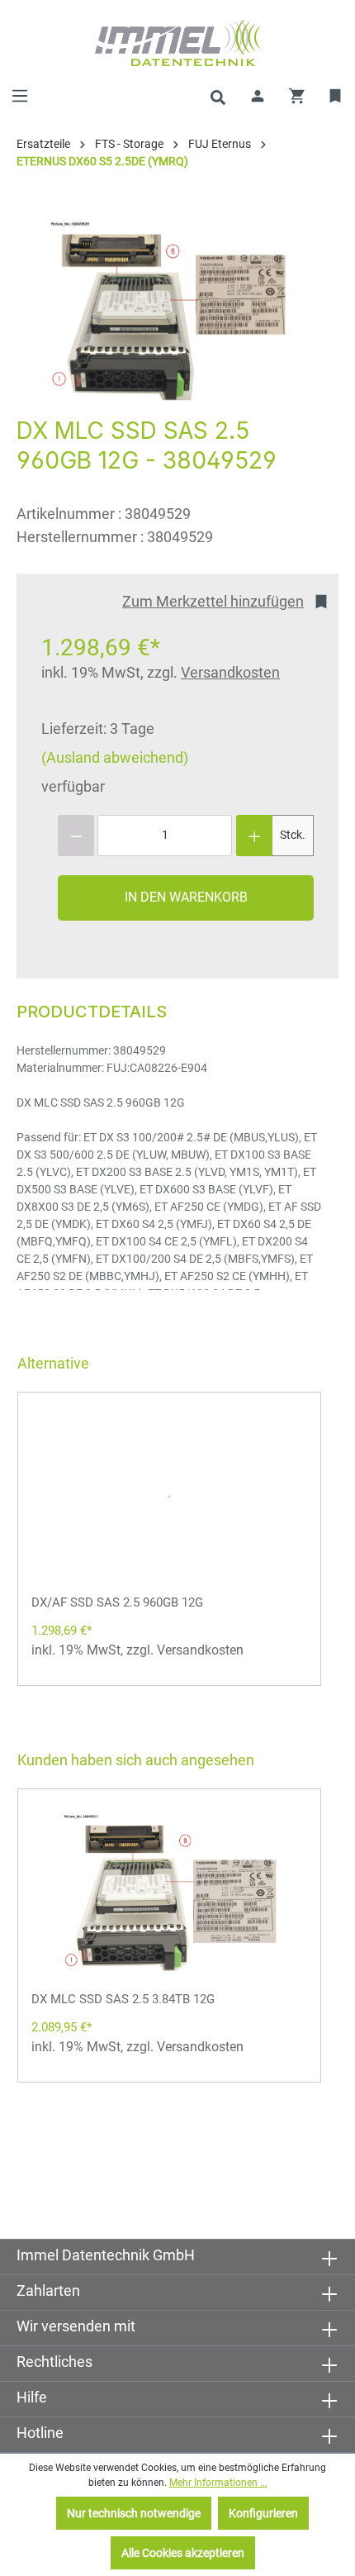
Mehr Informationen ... (218, 2483)
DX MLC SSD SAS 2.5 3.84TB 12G (123, 1999)
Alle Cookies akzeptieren (183, 2553)
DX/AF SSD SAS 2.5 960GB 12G (117, 1602)
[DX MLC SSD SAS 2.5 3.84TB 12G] (169, 1893)
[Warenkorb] (297, 96)
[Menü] (20, 96)
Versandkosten (230, 672)
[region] (169, 310)
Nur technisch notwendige (134, 2513)
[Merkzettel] (336, 96)
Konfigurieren (263, 2513)
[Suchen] (218, 96)
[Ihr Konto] (258, 96)
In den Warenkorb (186, 897)
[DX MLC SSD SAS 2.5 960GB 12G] (169, 310)
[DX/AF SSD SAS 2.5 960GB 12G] (169, 1496)
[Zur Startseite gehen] (177, 43)
